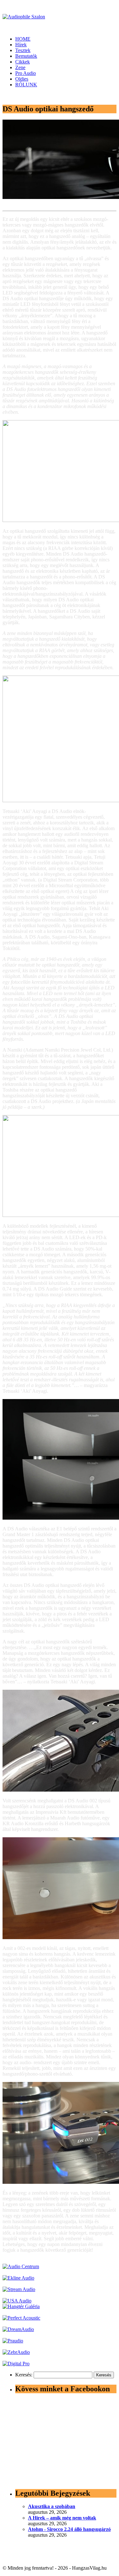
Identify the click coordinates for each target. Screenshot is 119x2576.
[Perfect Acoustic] (21, 2318)
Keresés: (24, 2375)
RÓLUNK (26, 85)
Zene (20, 67)
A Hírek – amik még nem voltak (62, 2518)
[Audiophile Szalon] (24, 17)
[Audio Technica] (18, 2278)
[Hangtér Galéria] (21, 2306)
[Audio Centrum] (21, 2266)
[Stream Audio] (19, 2289)
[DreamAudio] (18, 2329)
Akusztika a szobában (52, 2506)
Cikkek (23, 62)
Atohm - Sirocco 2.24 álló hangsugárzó (69, 2529)
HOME (23, 39)
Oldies (22, 79)
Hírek (21, 45)
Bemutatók (26, 56)
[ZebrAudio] (16, 2352)
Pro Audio (26, 73)
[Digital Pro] (16, 2364)
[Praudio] (13, 2341)
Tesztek (23, 50)
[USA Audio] (17, 2301)
